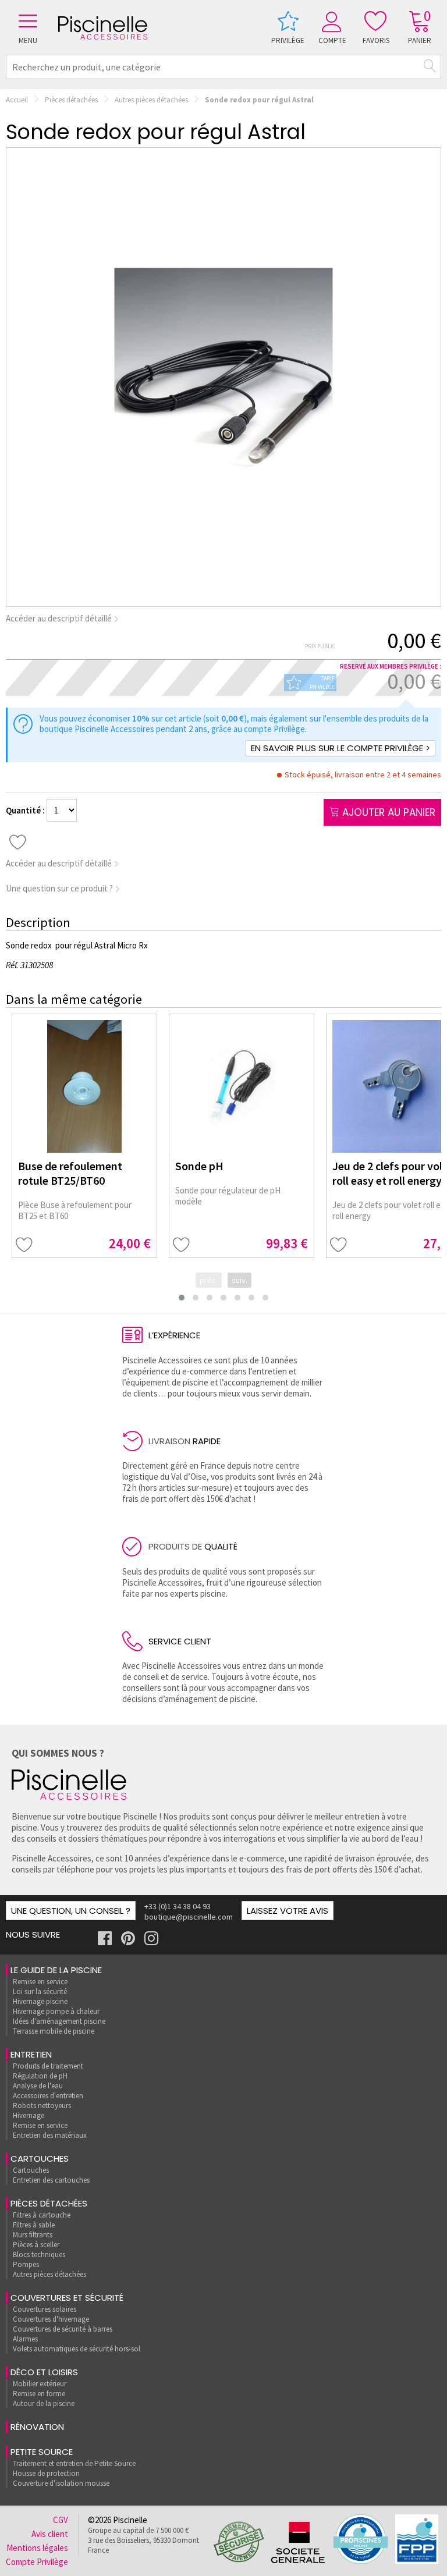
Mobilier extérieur (40, 2384)
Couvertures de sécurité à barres (63, 2329)
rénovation (37, 2427)
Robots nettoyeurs (42, 2106)
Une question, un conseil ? (71, 1911)
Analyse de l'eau (38, 2086)
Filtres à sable (34, 2225)
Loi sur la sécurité (40, 1991)
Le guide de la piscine (56, 1970)
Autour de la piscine (44, 2403)
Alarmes (25, 2339)
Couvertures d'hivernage (51, 2319)
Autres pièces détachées (151, 100)
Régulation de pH (40, 2076)
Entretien (31, 2054)
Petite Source (42, 2452)
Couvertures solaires (45, 2309)
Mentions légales (37, 2548)
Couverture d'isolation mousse (61, 2483)
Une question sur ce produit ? (60, 888)
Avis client (50, 2534)
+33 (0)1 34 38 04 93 (178, 1906)
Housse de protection (46, 2473)
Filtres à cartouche (42, 2215)
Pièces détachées (71, 100)
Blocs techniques (39, 2255)
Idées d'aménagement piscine (59, 2021)
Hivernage (29, 2115)
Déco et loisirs (44, 2372)
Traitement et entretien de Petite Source (74, 2463)
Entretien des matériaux (50, 2135)
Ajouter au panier (387, 812)
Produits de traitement (48, 2066)
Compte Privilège (37, 2562)
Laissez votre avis (288, 1911)
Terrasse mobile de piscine (54, 2031)
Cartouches (40, 2158)
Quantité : (26, 810)
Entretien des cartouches (51, 2180)
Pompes (26, 2264)
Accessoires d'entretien (48, 2096)
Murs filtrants (33, 2235)
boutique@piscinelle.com (189, 1917)
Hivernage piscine (40, 2001)
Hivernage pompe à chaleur (56, 2011)
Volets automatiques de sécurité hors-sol (77, 2349)
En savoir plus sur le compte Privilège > (340, 748)
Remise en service (40, 1982)
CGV (61, 2520)
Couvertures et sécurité (67, 2298)
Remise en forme (39, 2394)
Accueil (17, 100)
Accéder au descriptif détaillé (60, 618)
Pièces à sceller (36, 2245)
